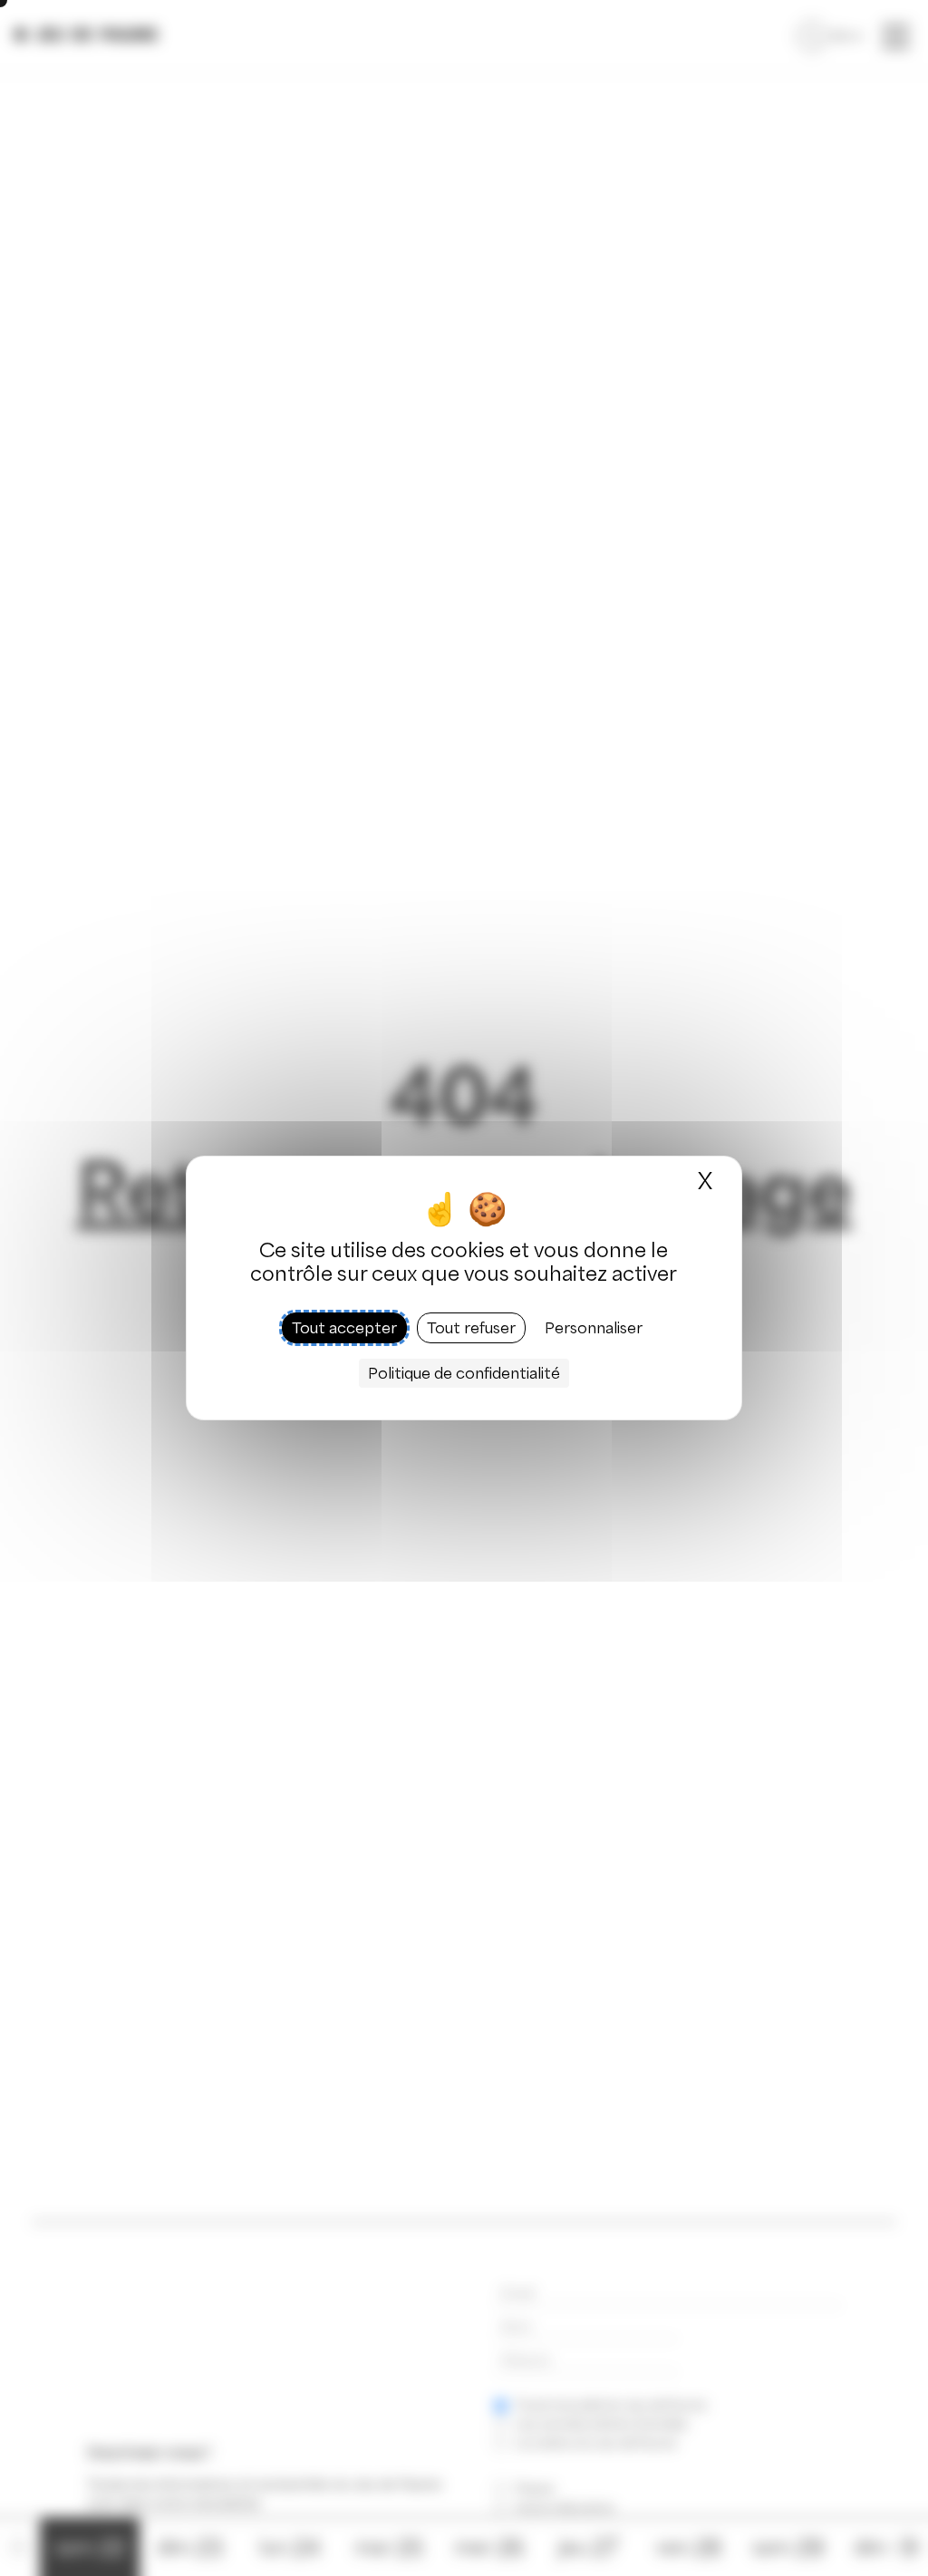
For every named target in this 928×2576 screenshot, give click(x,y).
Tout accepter (344, 1328)
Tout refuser (471, 1328)
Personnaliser (594, 1328)
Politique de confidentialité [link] (464, 1373)
